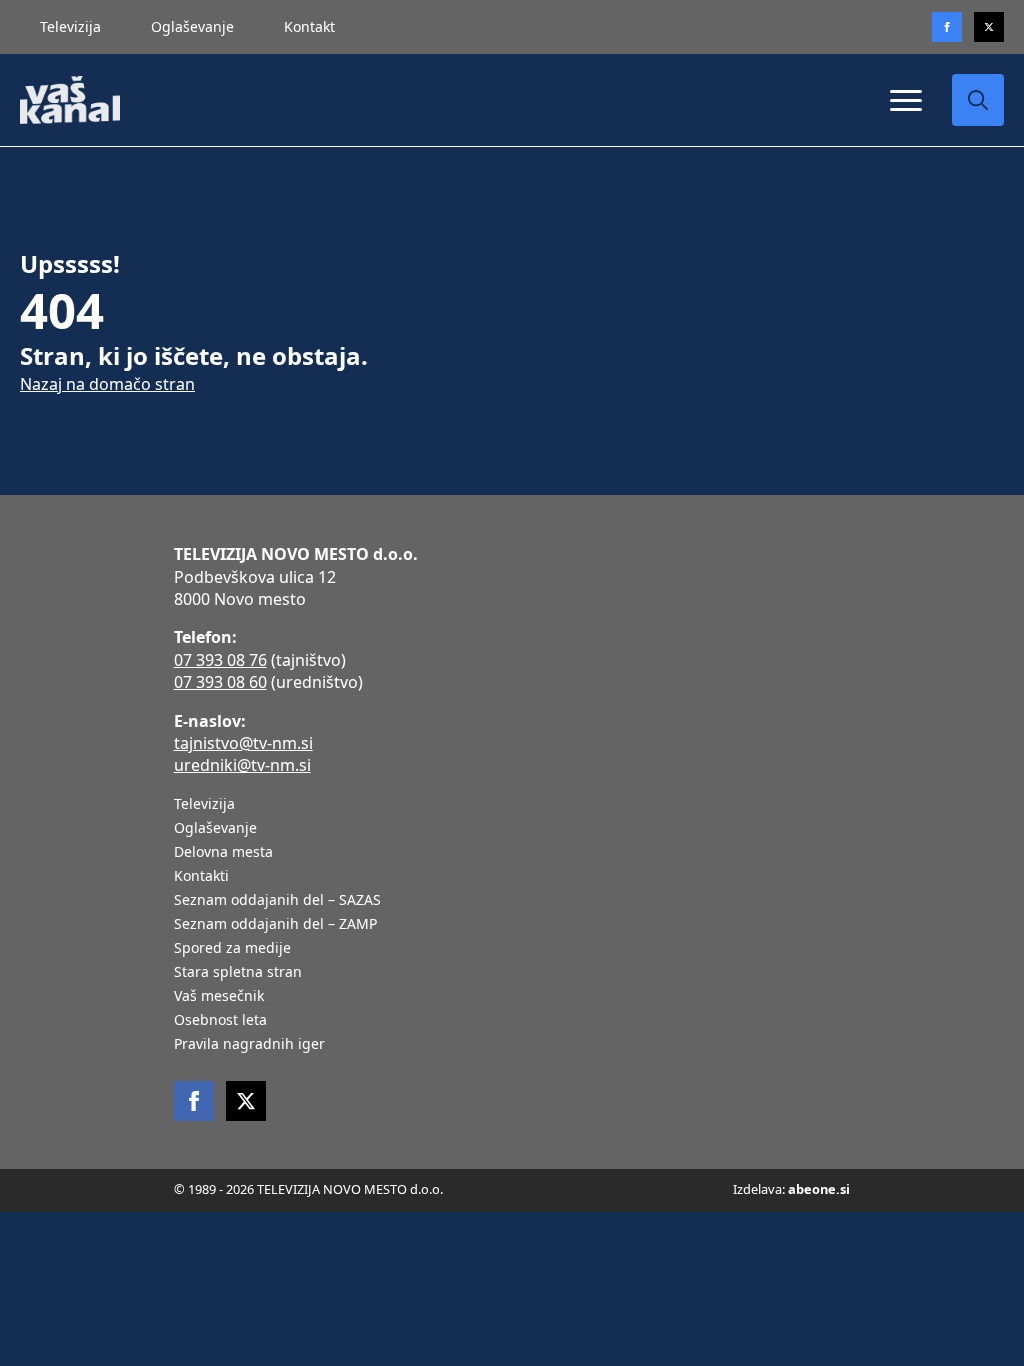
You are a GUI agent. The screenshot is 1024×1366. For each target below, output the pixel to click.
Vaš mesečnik (219, 997)
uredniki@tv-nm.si (242, 765)
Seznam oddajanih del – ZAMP (275, 925)
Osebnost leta (220, 1021)
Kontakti (201, 877)
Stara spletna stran (238, 973)
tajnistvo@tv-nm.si (243, 743)
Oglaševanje (192, 26)
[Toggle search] (978, 100)
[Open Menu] (906, 100)
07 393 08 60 (220, 682)
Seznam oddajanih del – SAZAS (277, 901)
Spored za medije (232, 949)
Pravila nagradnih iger (249, 1045)
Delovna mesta (223, 853)
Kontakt (309, 26)
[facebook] (194, 1101)
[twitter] (989, 27)
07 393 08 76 (220, 660)
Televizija (70, 26)
